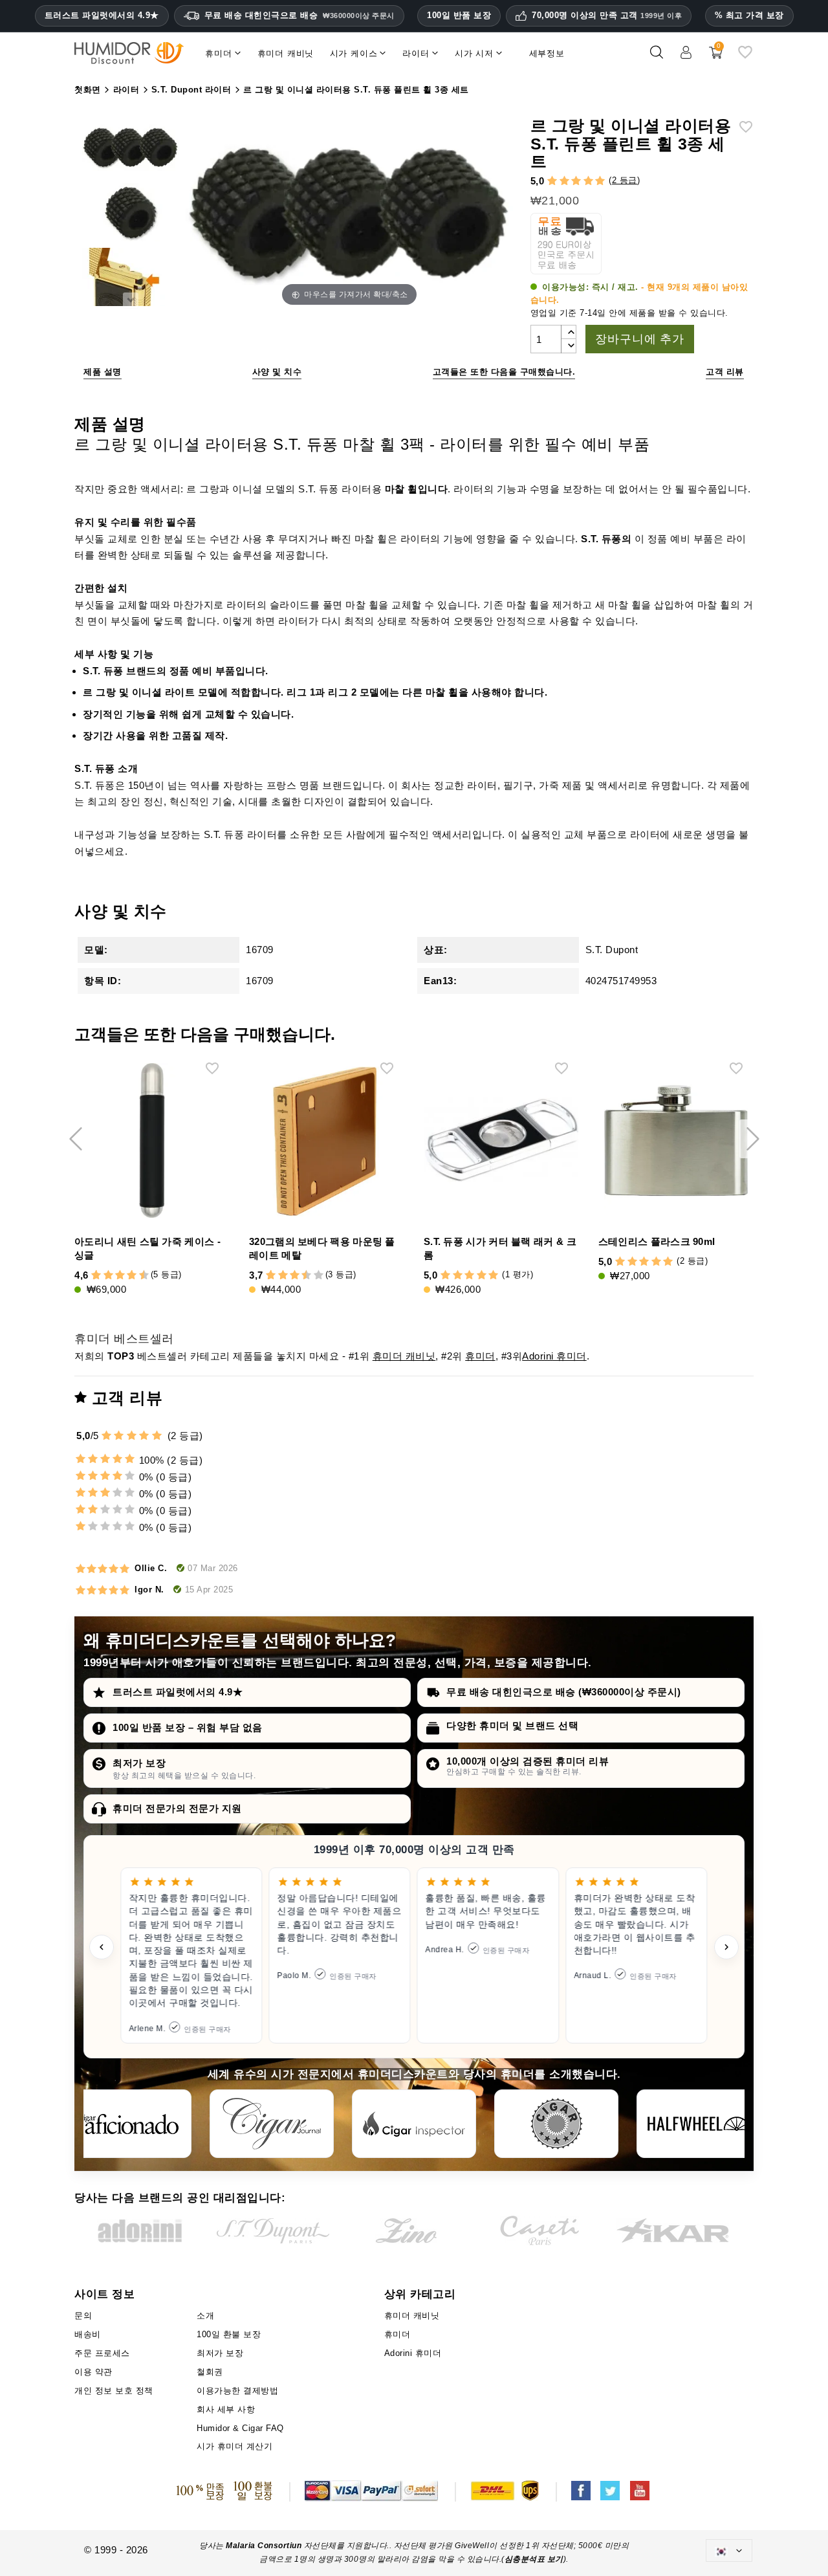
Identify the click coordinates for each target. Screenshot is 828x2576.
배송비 (88, 2334)
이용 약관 (93, 2372)
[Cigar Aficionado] (129, 2124)
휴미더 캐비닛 (404, 1356)
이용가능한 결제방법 (237, 2391)
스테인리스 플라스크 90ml (657, 1241)
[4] (588, 182)
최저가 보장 (139, 1763)
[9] (138, 1276)
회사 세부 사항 (226, 2409)
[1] (552, 182)
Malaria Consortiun (264, 2546)
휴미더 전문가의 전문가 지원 (177, 1808)
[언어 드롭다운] (729, 2550)
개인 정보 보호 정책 (114, 2391)
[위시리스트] (745, 57)
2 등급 (625, 180)
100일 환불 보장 (229, 2334)
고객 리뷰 (725, 372)
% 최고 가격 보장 (749, 15)
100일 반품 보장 (459, 15)
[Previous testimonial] (102, 1947)
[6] (120, 1276)
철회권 (210, 2372)
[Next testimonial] (726, 1947)
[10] (319, 1276)
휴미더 (480, 1356)
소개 (205, 2316)
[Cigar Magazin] (556, 2124)
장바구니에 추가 (639, 339)
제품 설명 (103, 372)
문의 (83, 2316)
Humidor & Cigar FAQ (240, 2428)
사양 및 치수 (277, 372)
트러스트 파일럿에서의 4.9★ (102, 16)
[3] (576, 182)
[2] (564, 182)
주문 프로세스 (102, 2353)
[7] (126, 1276)
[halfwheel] (699, 2124)
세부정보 (547, 53)
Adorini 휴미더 (554, 1356)
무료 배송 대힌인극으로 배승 (300, 15)
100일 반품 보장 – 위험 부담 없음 (188, 1727)
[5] (600, 182)
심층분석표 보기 (534, 2559)
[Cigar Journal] (272, 2124)
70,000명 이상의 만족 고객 (607, 16)
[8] (132, 1276)
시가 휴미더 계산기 (234, 2446)
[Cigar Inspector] (414, 2124)
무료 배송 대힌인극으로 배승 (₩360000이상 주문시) (564, 1692)
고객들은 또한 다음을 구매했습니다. (504, 372)
